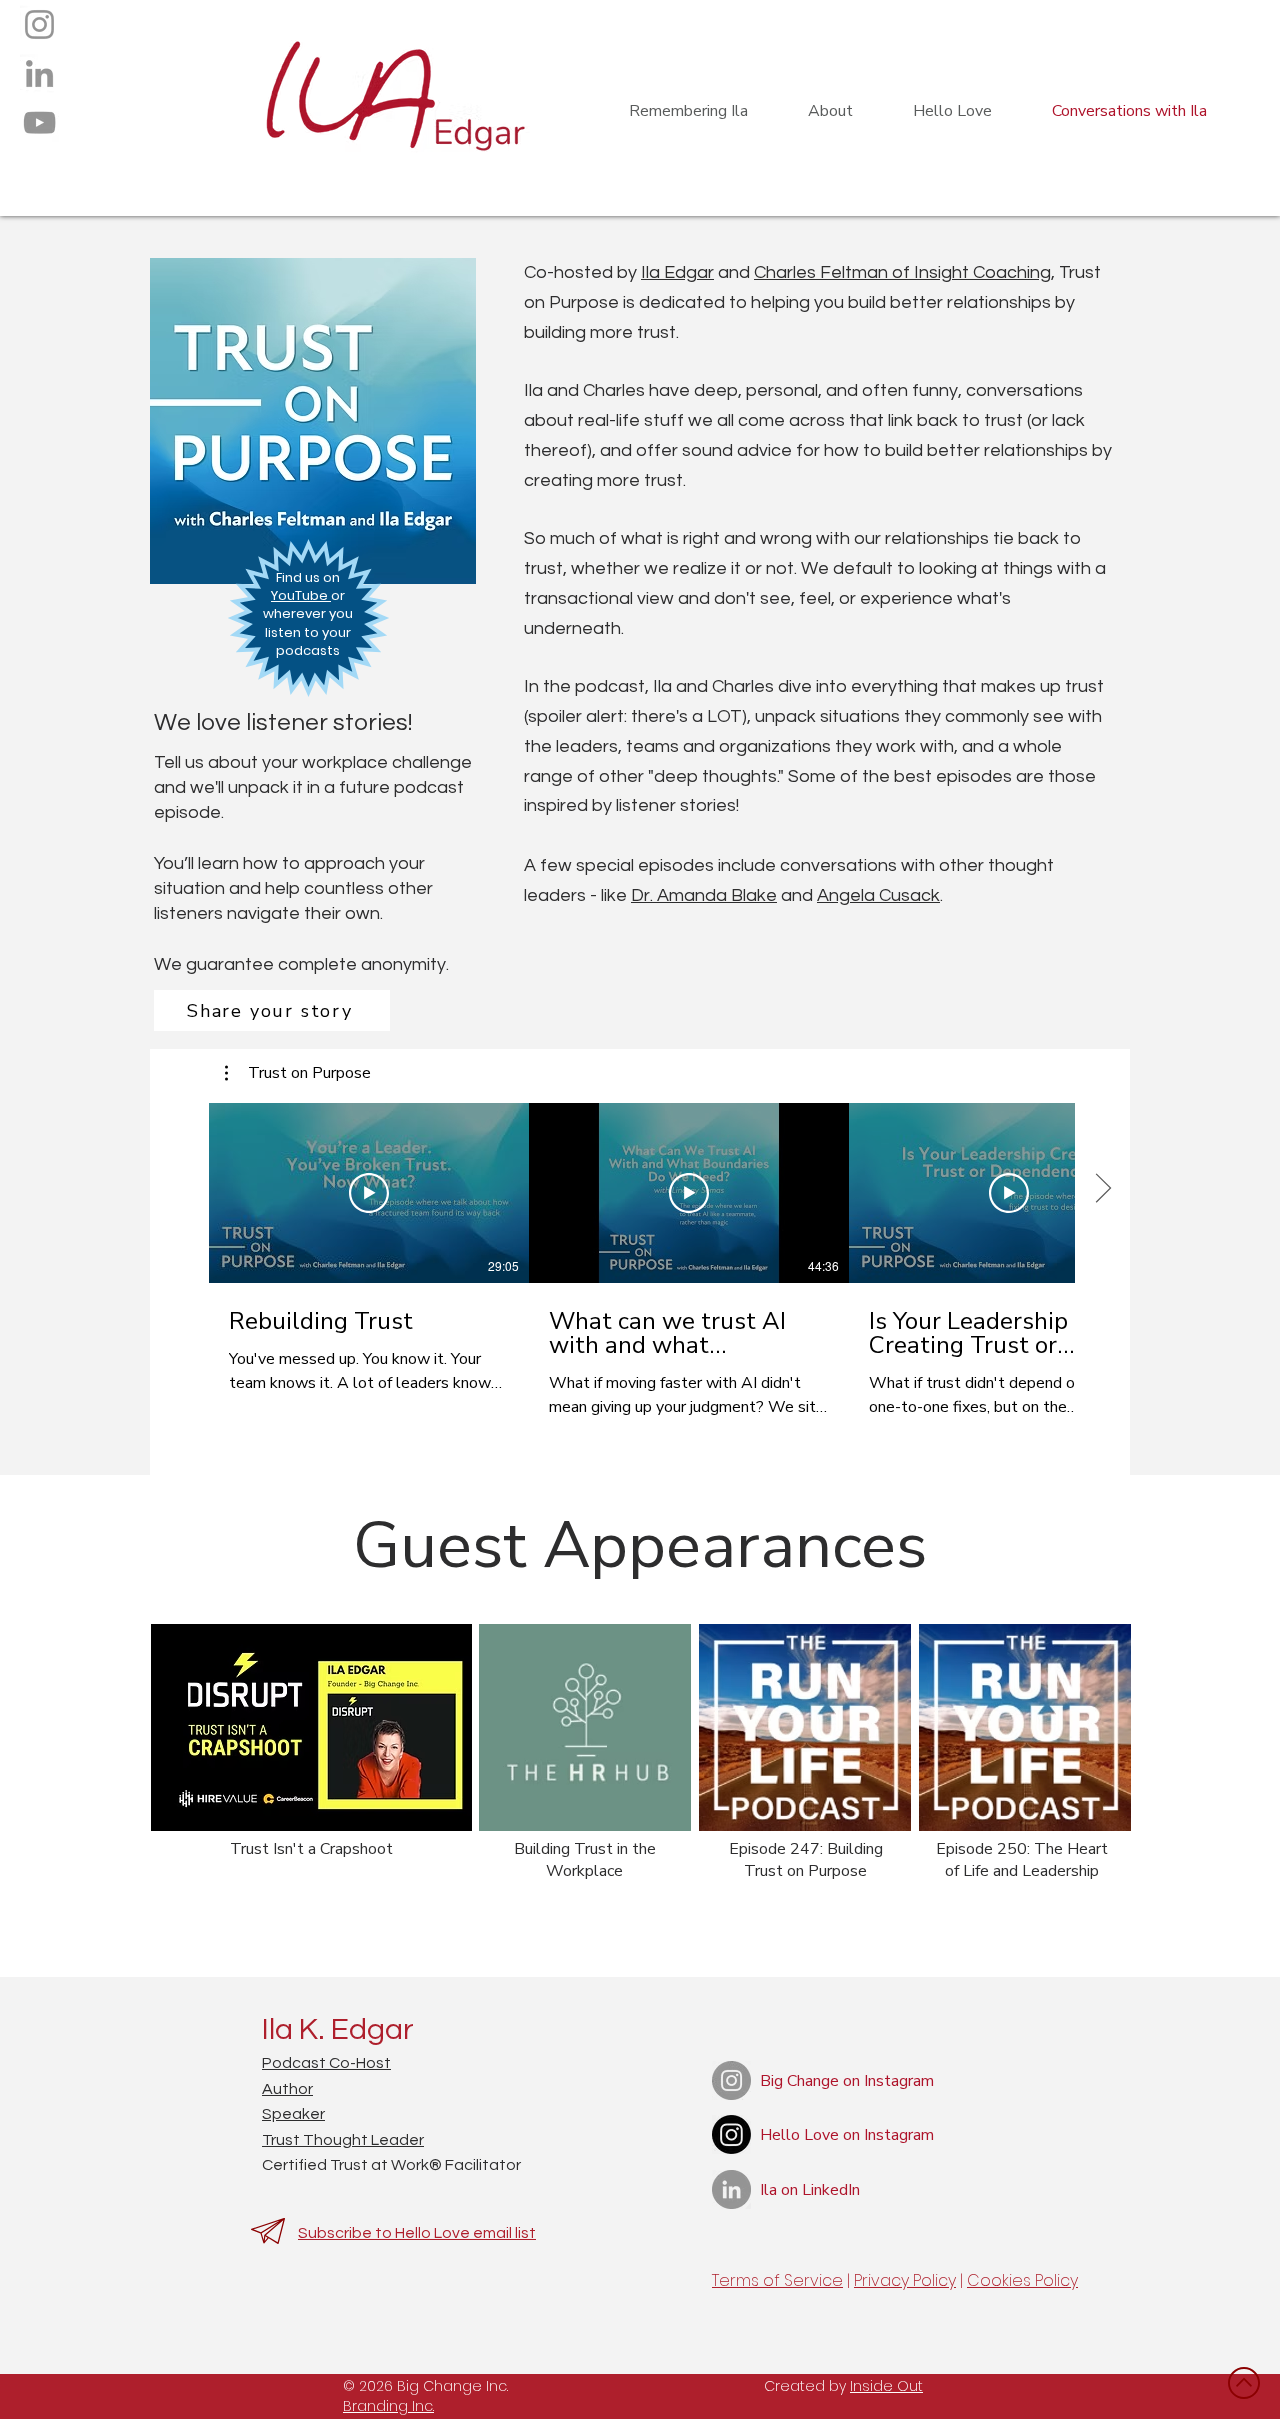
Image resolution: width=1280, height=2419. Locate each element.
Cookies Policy (1022, 2280)
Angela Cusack (878, 895)
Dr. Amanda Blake (704, 895)
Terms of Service (777, 2280)
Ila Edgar (677, 272)
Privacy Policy (905, 2280)
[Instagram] (39, 24)
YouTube (301, 595)
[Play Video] (369, 1193)
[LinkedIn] (39, 73)
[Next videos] (1102, 1189)
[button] (298, 1073)
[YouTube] (39, 122)
